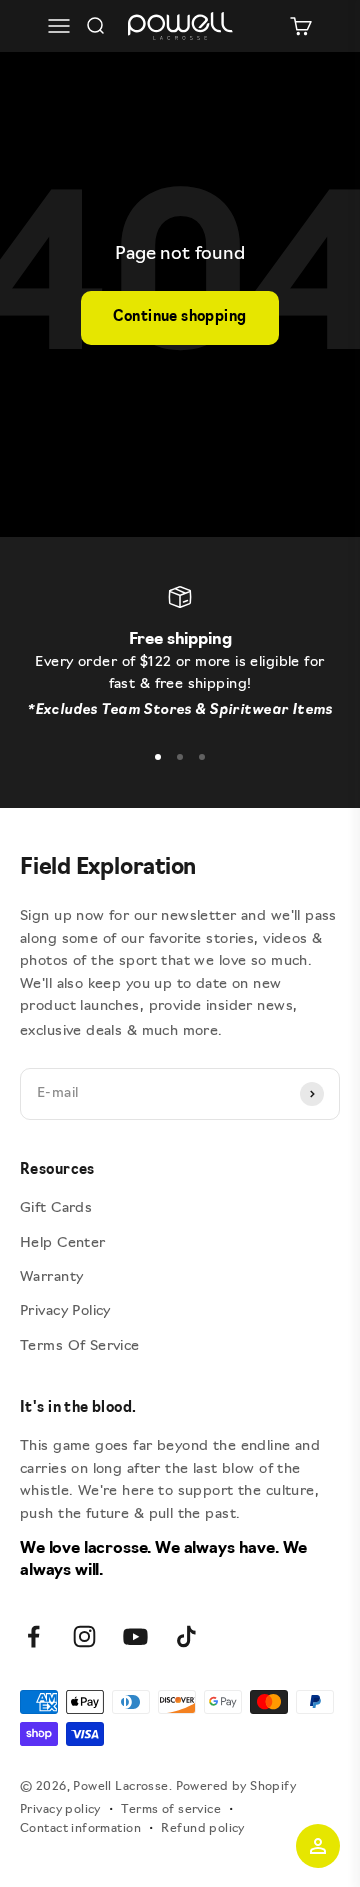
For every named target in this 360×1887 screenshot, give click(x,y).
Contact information (80, 1829)
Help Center (63, 1243)
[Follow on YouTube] (135, 1636)
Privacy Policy (65, 1311)
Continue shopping (179, 317)
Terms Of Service (80, 1346)
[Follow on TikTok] (186, 1636)
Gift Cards (56, 1208)
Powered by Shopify (236, 1787)
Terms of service (171, 1810)
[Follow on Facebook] (33, 1636)
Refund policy (202, 1829)
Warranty (51, 1277)
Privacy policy (60, 1810)
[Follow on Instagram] (84, 1636)
